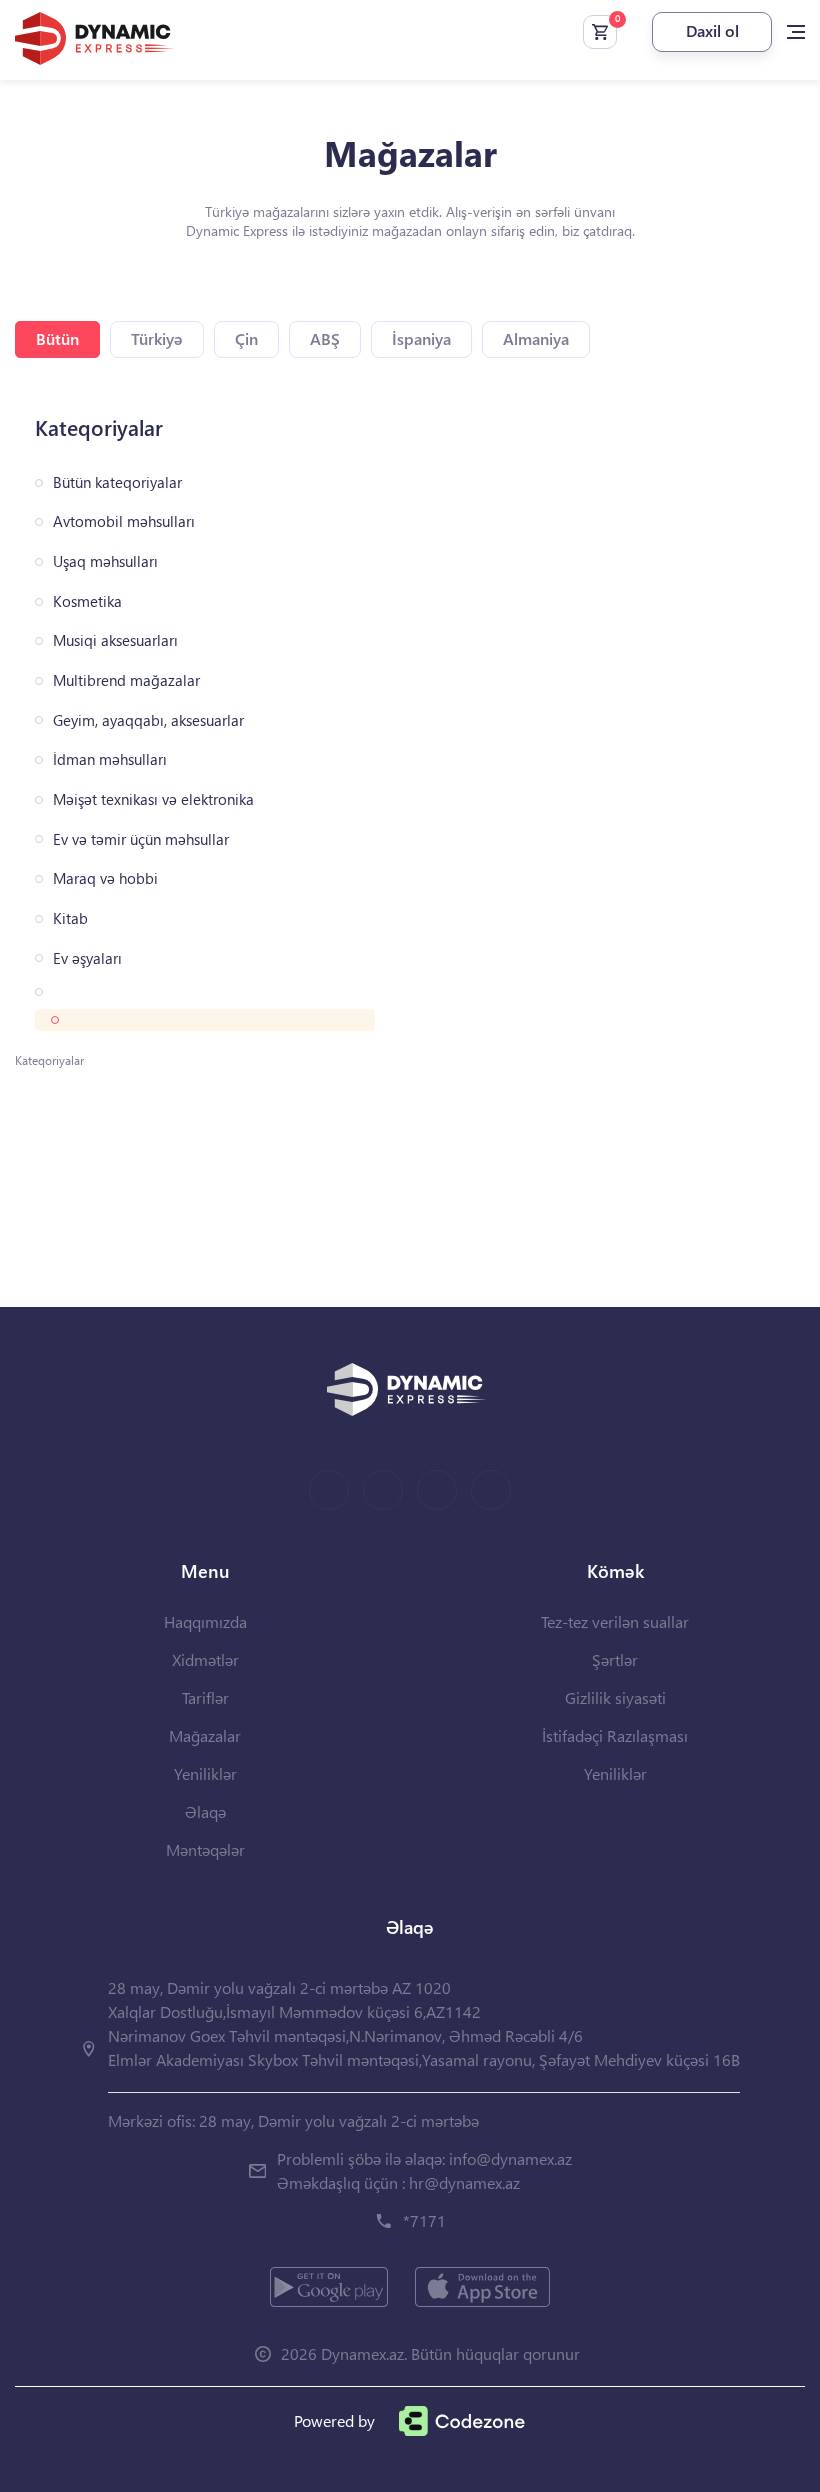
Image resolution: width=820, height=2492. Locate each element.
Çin (246, 338)
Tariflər (205, 1697)
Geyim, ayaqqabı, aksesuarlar (148, 720)
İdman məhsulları (110, 759)
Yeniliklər (205, 1773)
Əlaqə (205, 1811)
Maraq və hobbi (105, 878)
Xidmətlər (205, 1659)
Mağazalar (205, 1735)
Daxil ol (712, 30)
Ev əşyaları (87, 958)
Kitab (70, 918)
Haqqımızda (205, 1621)
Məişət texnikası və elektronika (153, 799)
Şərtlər (615, 1659)
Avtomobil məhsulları (124, 521)
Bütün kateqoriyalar (117, 482)
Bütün (57, 338)
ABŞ (325, 338)
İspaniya (421, 338)
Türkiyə (157, 338)
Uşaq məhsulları (105, 561)
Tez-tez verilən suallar (615, 1621)
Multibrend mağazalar (126, 680)
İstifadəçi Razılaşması (615, 1735)
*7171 (424, 2220)
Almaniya (536, 338)
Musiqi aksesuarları (115, 640)
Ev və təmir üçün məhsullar (141, 839)
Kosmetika (87, 601)
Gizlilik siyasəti (615, 1697)
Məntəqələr (205, 1849)
